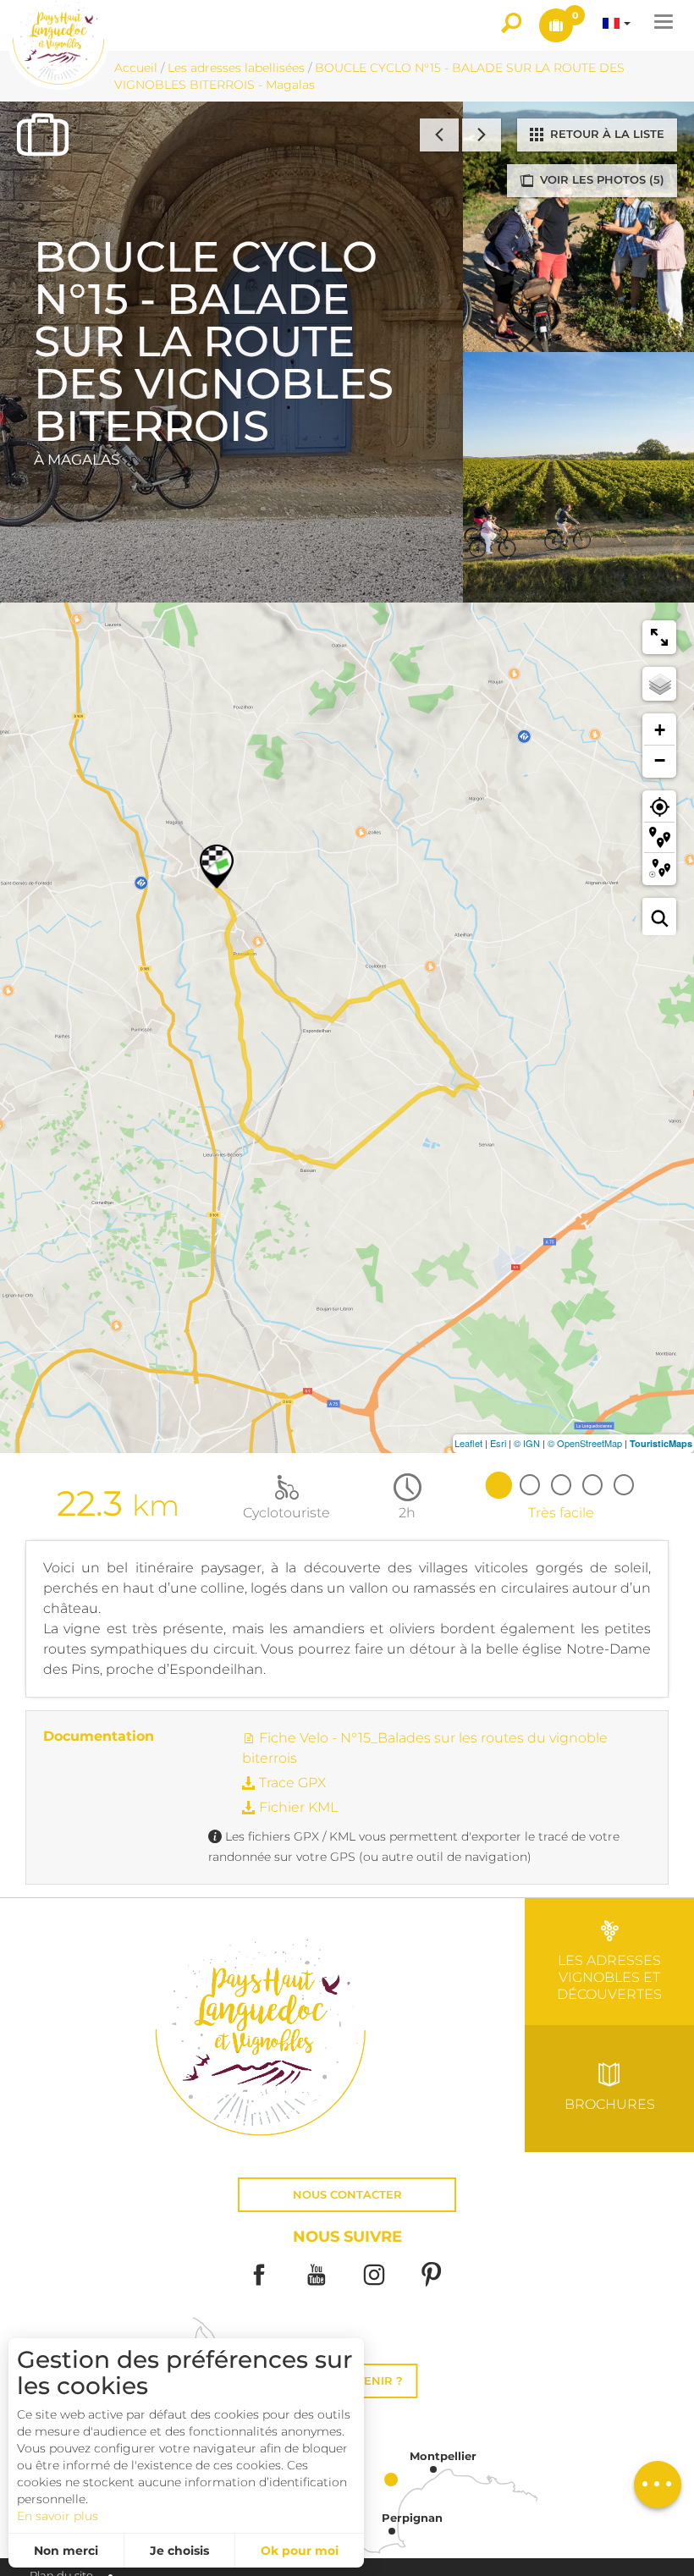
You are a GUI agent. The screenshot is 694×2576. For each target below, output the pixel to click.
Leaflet (468, 1443)
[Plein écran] (659, 637)
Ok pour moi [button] (300, 2551)
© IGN (527, 1443)
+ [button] (660, 730)
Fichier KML (297, 1807)
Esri (498, 1443)
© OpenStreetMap (585, 1443)
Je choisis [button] (179, 2551)
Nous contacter (347, 2195)
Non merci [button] (66, 2551)
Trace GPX (291, 1783)
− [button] (660, 760)
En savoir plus (58, 2516)
